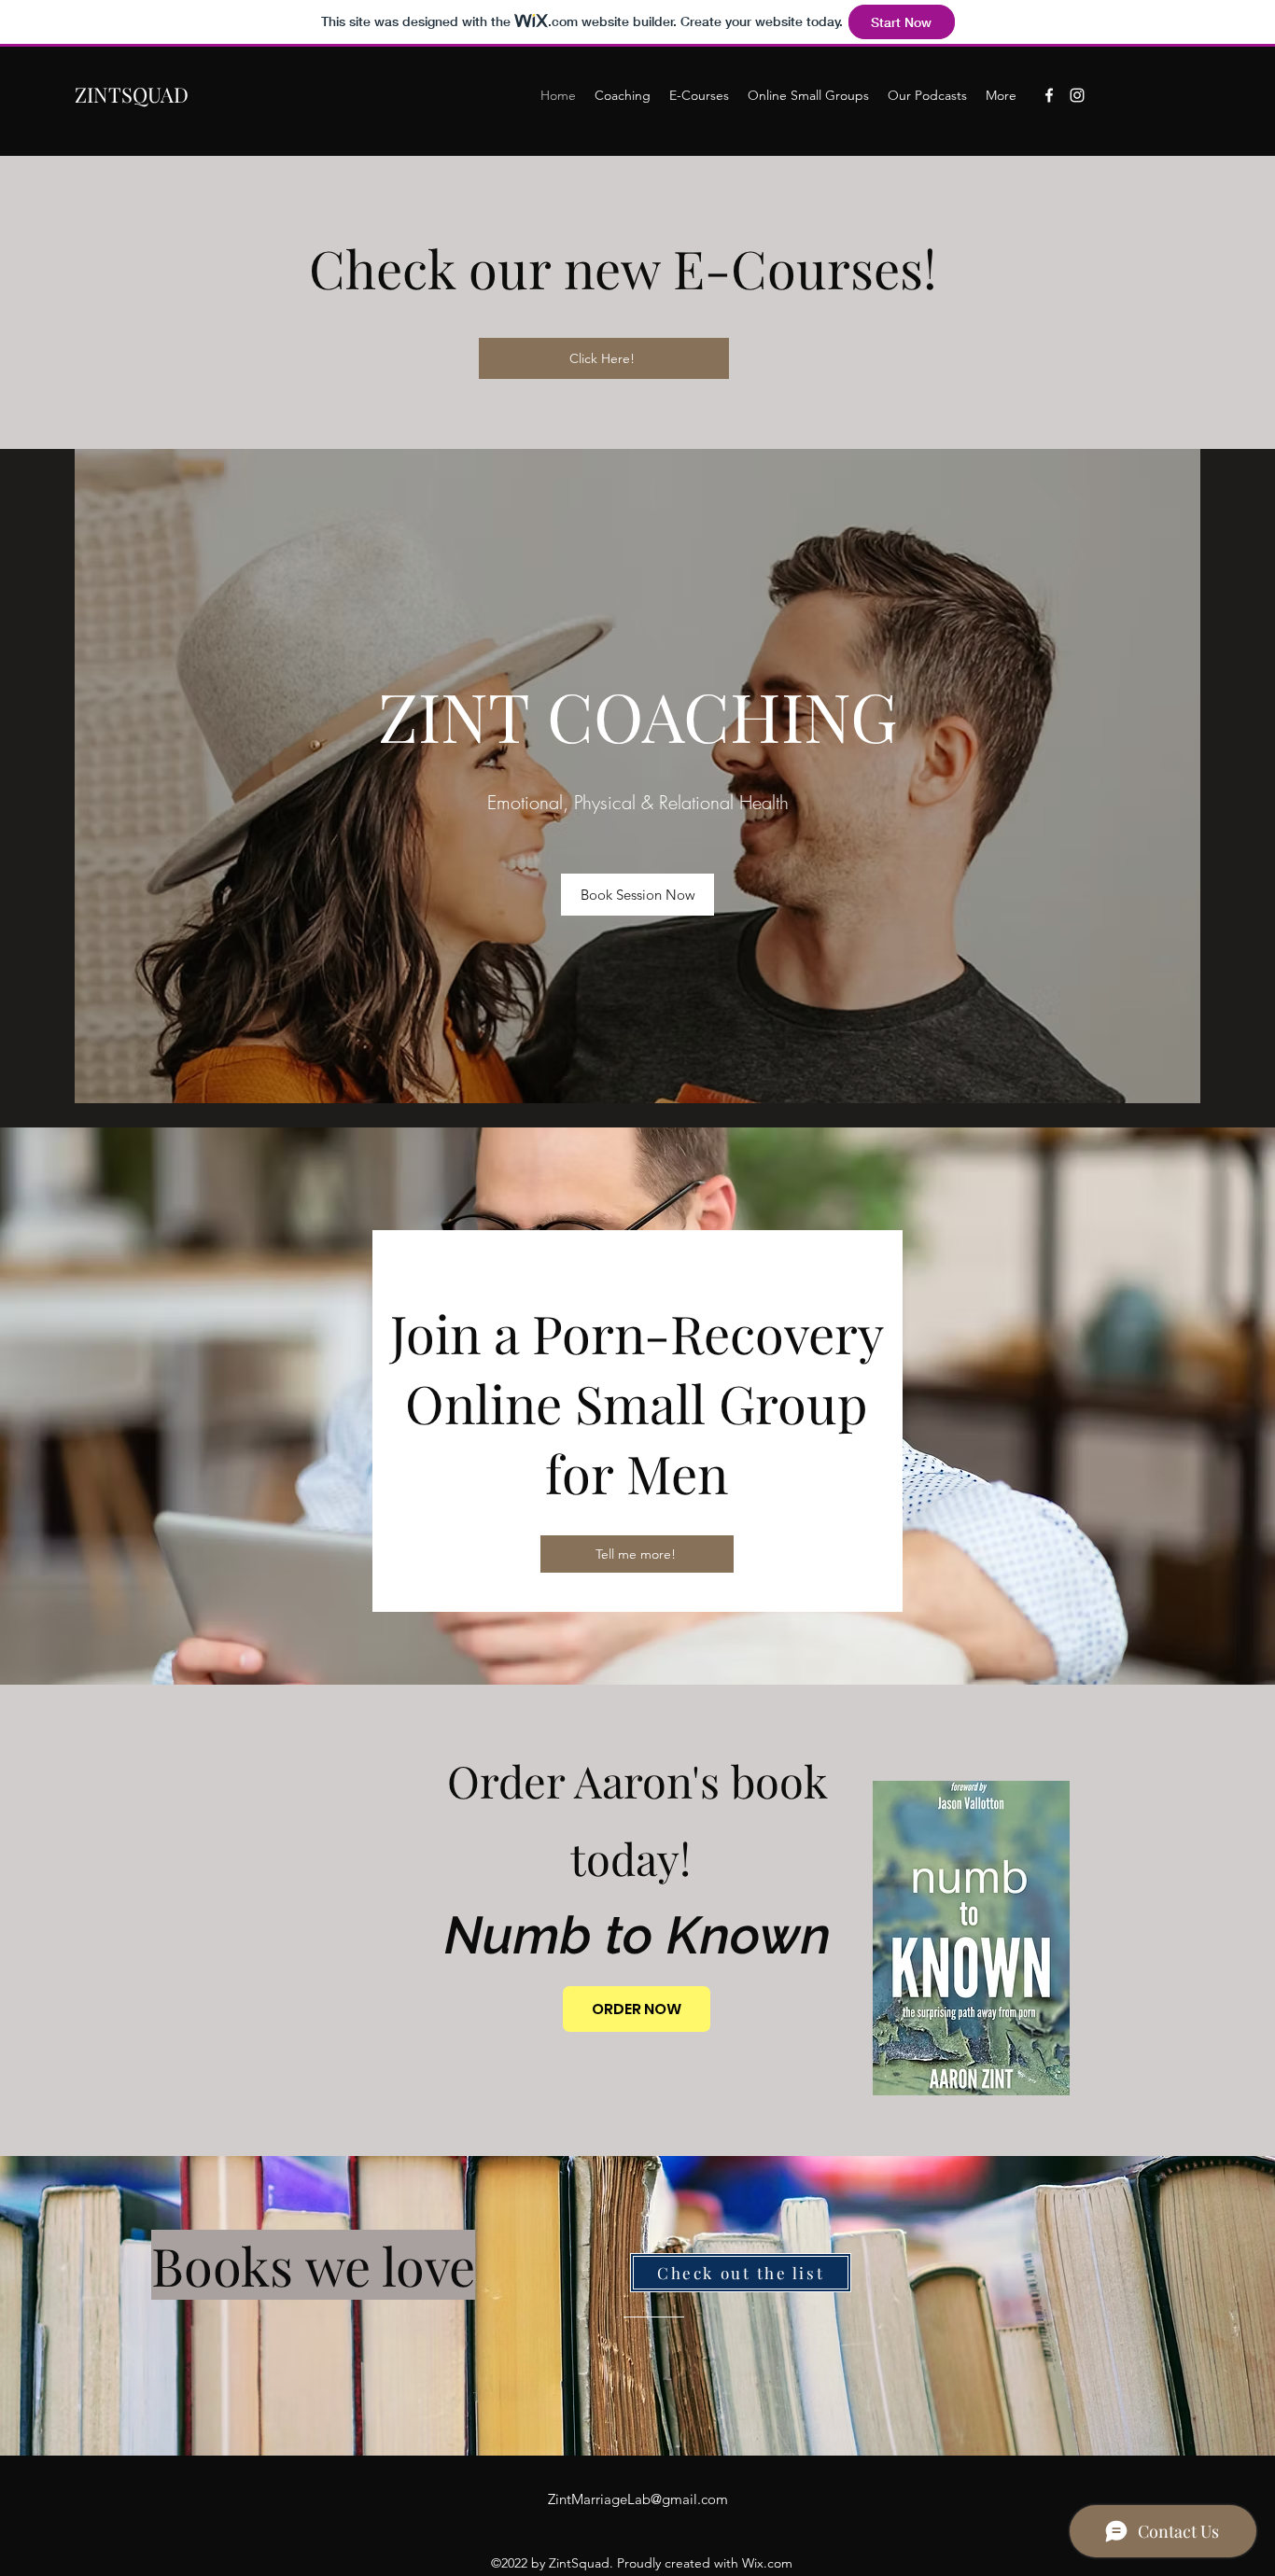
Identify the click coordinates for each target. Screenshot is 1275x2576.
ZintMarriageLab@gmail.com (638, 2499)
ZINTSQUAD (132, 94)
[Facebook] (1049, 95)
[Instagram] (1077, 95)
